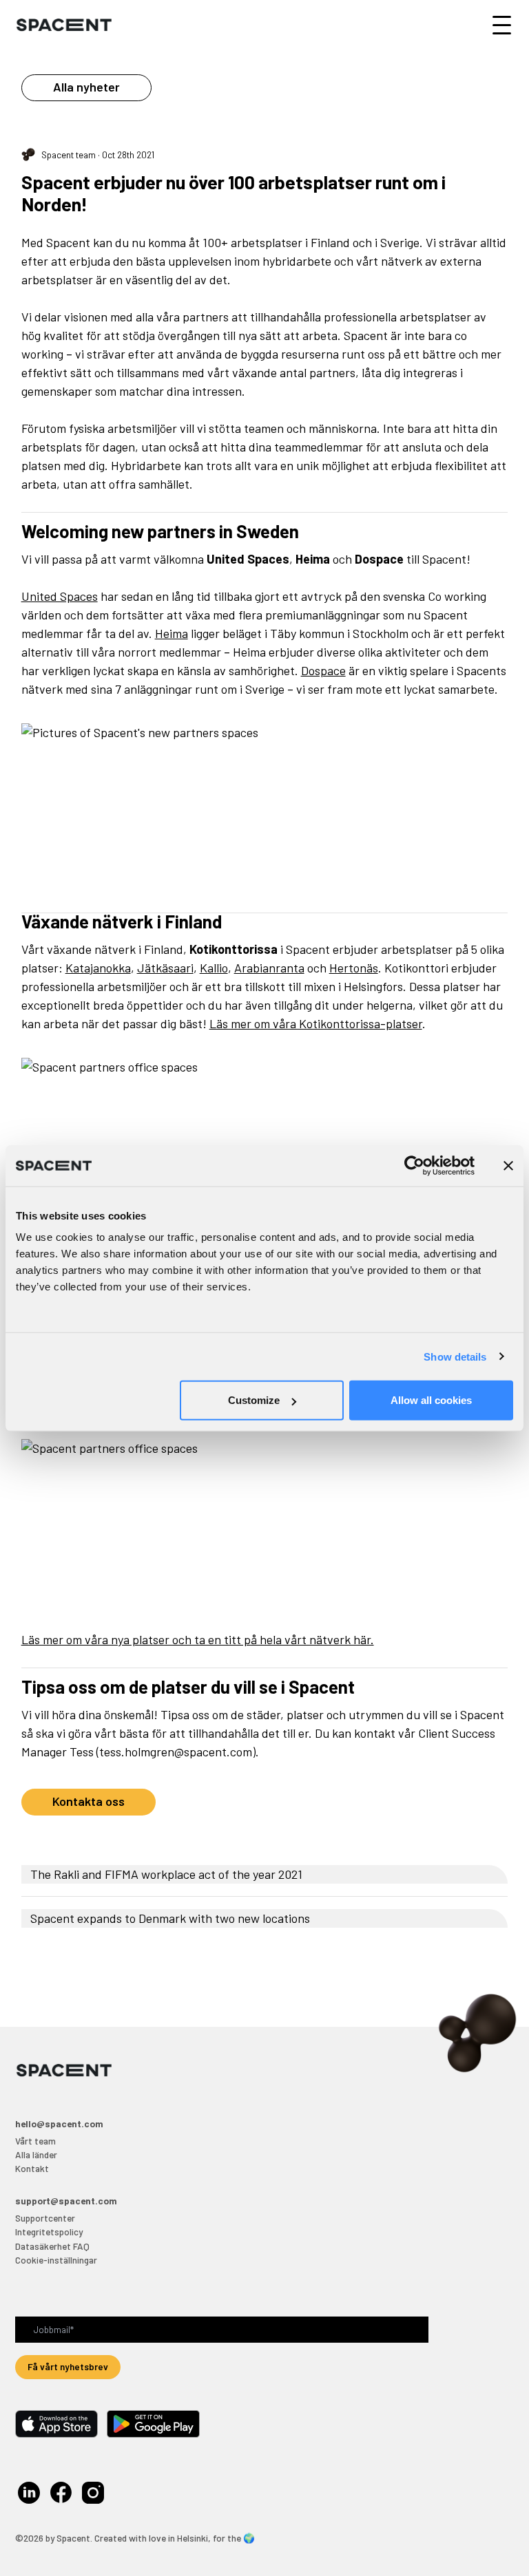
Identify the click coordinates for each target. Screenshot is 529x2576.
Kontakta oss (89, 1801)
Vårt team (35, 2141)
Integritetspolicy (49, 2232)
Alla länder (36, 2154)
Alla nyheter (86, 87)
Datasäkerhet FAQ (52, 2246)
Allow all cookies (431, 1400)
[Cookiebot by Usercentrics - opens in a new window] (414, 1165)
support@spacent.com (66, 2201)
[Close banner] (508, 1165)
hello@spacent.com (59, 2123)
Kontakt (32, 2168)
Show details (455, 1356)
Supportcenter (45, 2218)
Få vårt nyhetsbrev (68, 2366)
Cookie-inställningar (56, 2260)
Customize (254, 1400)
